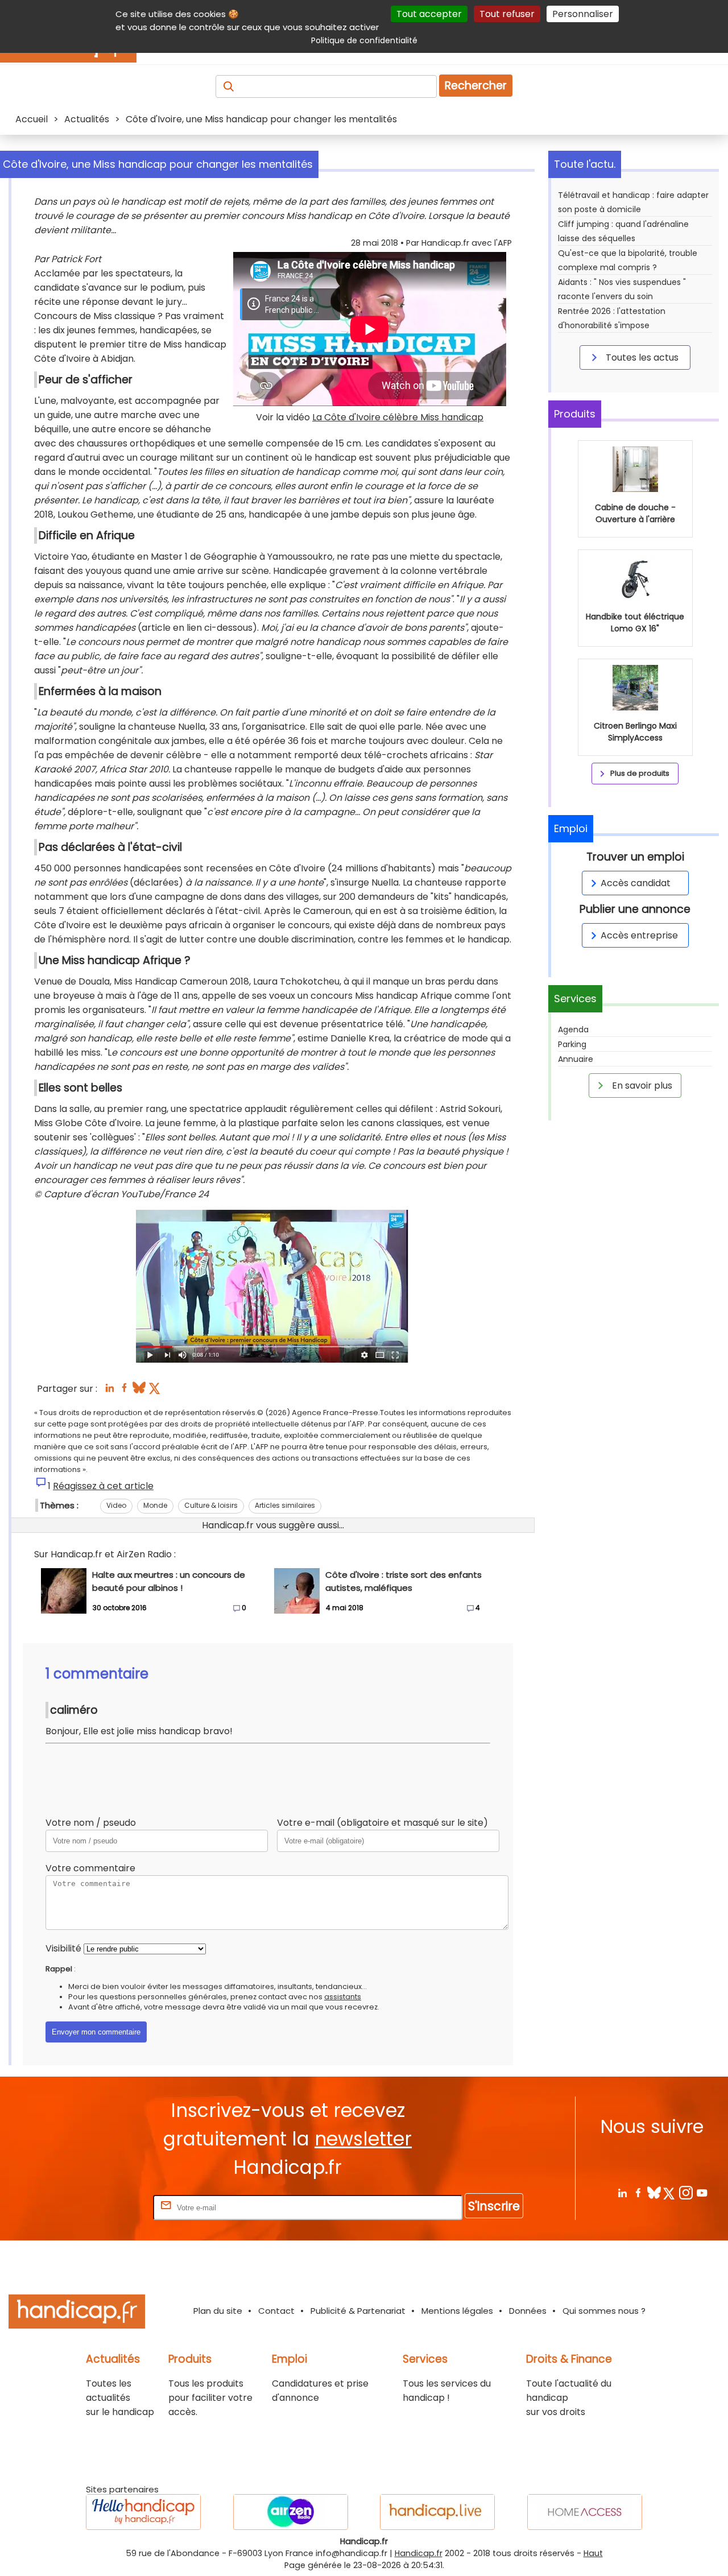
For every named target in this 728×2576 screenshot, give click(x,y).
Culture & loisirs (211, 1505)
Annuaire (576, 1059)
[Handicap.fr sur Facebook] (638, 2192)
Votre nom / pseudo (91, 1823)
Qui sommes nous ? (604, 2311)
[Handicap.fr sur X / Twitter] (670, 2192)
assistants (343, 1997)
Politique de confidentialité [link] (364, 40)
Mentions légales (457, 2311)
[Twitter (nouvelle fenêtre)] (156, 1391)
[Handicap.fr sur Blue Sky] (654, 2192)
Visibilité (63, 1948)
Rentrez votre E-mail (105, 2207)
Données (528, 2311)
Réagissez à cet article (103, 1486)
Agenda (573, 1029)
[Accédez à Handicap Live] (437, 2512)
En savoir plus (641, 1086)
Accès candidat (636, 883)
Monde (155, 1505)
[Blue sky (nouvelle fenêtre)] (139, 1391)
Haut (593, 2553)
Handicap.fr (419, 2553)
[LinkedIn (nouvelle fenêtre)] (109, 1391)
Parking (572, 1044)
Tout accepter (429, 14)
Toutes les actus (641, 357)
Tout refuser (507, 14)
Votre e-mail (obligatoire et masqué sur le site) (382, 1823)
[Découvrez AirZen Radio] (291, 2512)
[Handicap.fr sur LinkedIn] (622, 2192)
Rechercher (476, 86)
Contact (276, 2311)
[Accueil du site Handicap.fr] (77, 2314)
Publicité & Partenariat (358, 2311)
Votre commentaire (90, 1868)
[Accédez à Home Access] (585, 2512)
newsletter (363, 2139)
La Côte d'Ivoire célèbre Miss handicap (398, 417)
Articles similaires (285, 1505)
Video (116, 1505)
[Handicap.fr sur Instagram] (686, 2192)
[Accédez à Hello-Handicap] (143, 2512)
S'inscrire (494, 2206)
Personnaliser (583, 14)
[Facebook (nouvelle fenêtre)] (124, 1391)
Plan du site (218, 2311)
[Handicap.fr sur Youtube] (702, 2192)
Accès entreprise (639, 935)
